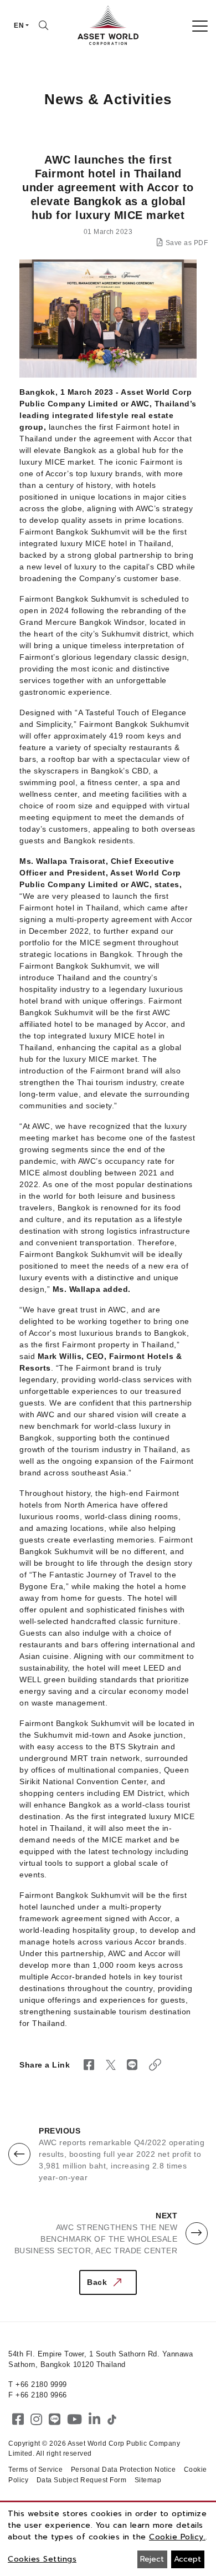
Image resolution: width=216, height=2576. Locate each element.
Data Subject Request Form (82, 2480)
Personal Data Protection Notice (124, 2470)
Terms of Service (35, 2470)
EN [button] (19, 26)
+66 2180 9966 (41, 2395)
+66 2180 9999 (41, 2384)
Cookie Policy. (177, 2537)
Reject (152, 2559)
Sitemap (148, 2480)
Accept (187, 2559)
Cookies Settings (42, 2559)
